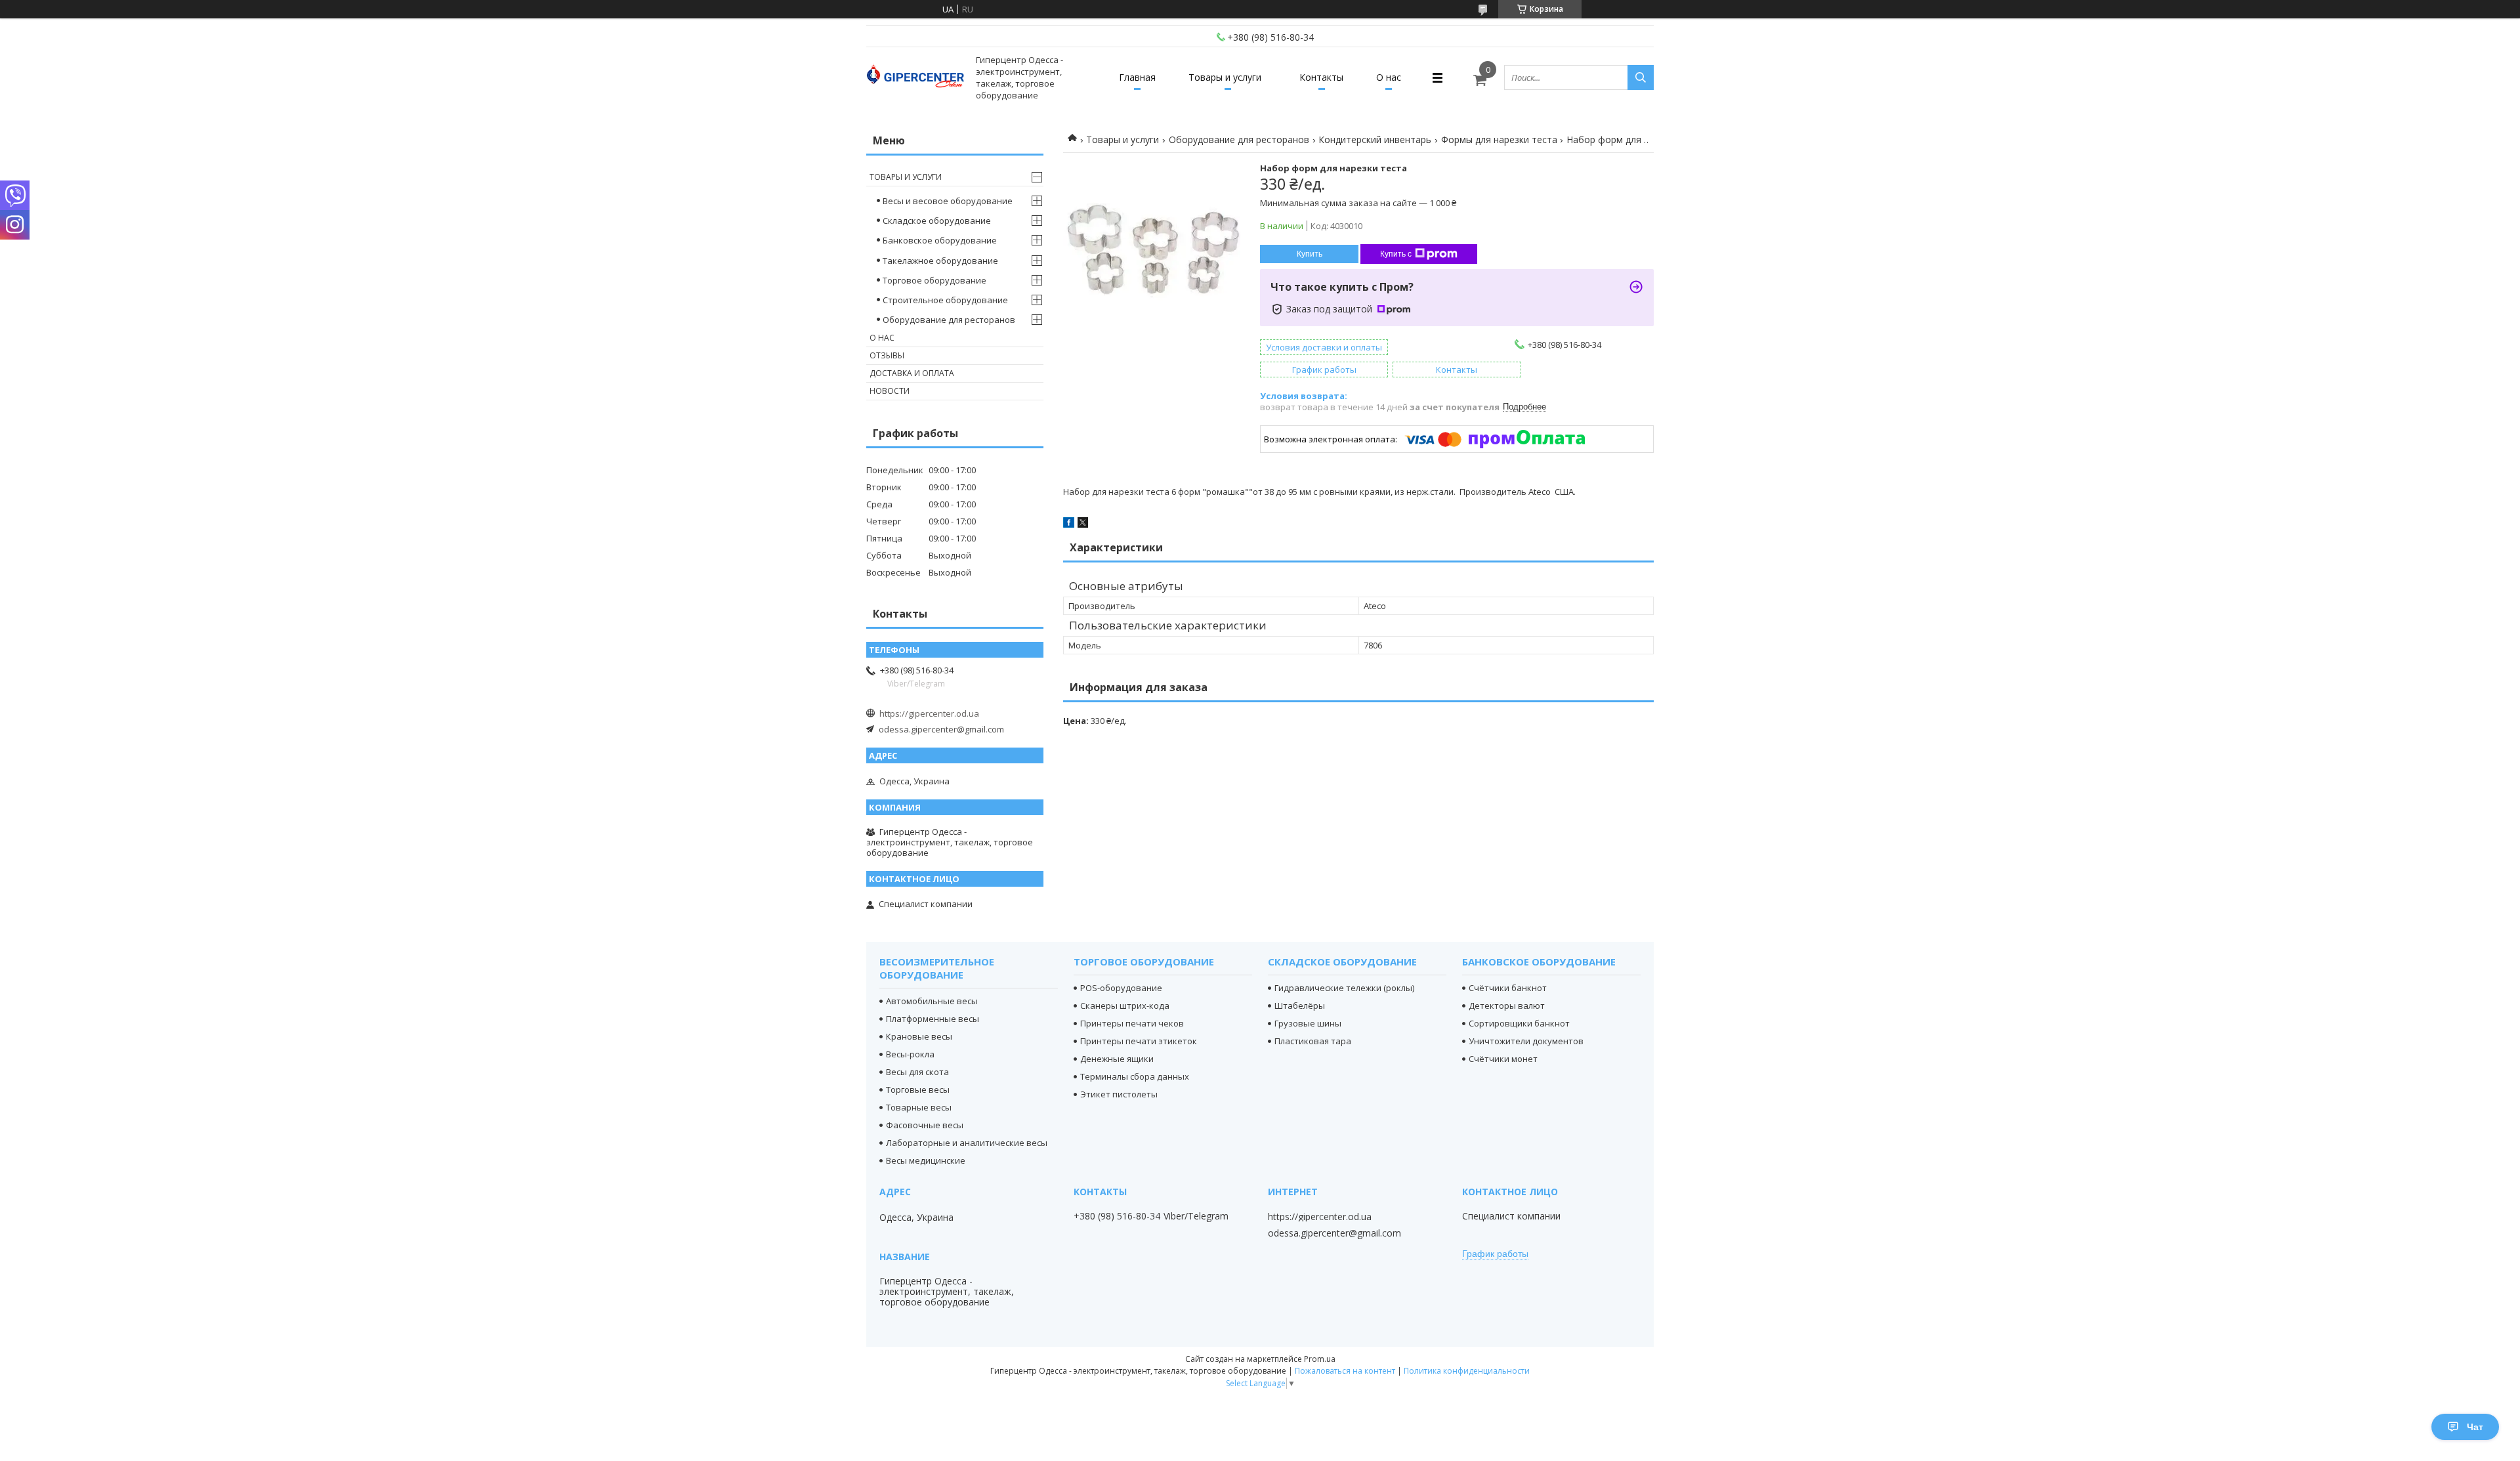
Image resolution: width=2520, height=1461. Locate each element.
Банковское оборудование (940, 240)
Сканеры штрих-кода (1125, 1006)
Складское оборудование (937, 221)
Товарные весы (919, 1107)
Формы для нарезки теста (1499, 139)
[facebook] (1069, 524)
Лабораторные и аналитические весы (967, 1143)
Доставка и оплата (912, 373)
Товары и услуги (1225, 77)
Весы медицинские (926, 1160)
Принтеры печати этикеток (1139, 1041)
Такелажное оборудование (940, 261)
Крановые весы (919, 1036)
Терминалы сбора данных (1135, 1076)
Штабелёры (1300, 1006)
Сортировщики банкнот (1519, 1023)
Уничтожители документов (1526, 1041)
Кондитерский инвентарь (1375, 139)
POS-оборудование (1121, 988)
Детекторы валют (1507, 1006)
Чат (2475, 1427)
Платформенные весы (933, 1019)
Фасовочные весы (925, 1125)
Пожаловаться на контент (1345, 1371)
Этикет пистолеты (1119, 1094)
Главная (1137, 77)
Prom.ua (1320, 1359)
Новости (890, 391)
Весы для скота (917, 1072)
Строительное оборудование (945, 300)
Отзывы (887, 355)
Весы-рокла (910, 1054)
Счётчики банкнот (1508, 988)
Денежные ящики (1117, 1059)
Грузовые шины (1308, 1023)
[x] (1083, 524)
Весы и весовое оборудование (948, 201)
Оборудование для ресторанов (1239, 139)
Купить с (1396, 254)
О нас (1389, 77)
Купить (1310, 254)
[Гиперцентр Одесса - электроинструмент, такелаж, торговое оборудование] (915, 78)
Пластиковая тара (1313, 1041)
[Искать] (1641, 77)
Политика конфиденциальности (1467, 1371)
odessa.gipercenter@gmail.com (941, 729)
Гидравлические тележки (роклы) (1344, 988)
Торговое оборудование (934, 280)
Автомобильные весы (932, 1001)
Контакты (1321, 77)
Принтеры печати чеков (1132, 1023)
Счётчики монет (1503, 1059)
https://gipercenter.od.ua (929, 713)
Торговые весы (918, 1090)
